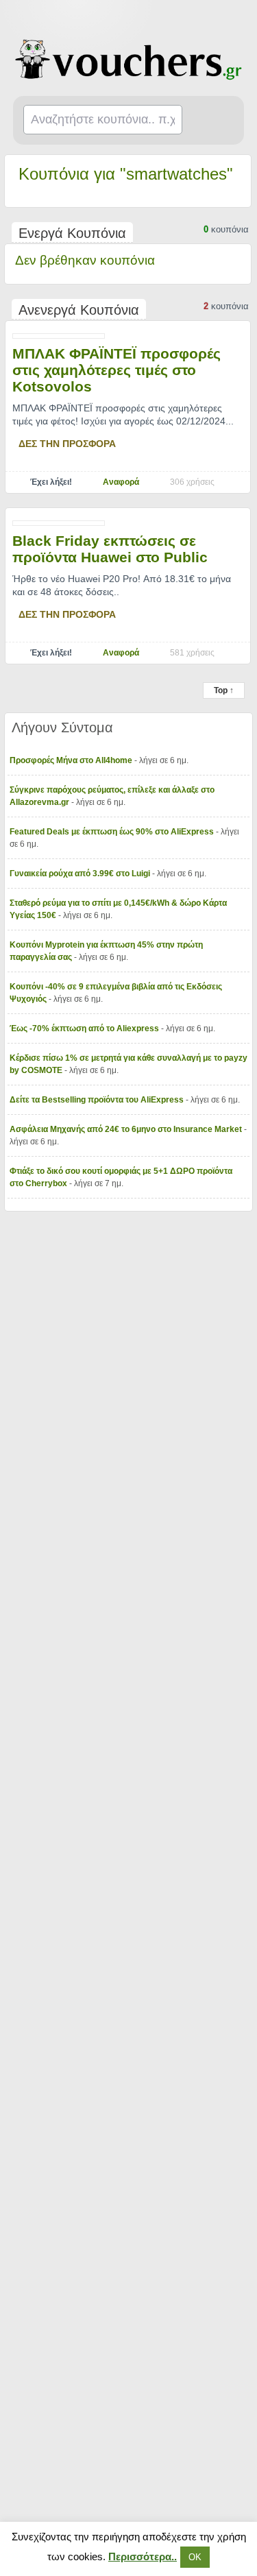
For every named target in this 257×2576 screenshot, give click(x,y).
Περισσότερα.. (143, 2556)
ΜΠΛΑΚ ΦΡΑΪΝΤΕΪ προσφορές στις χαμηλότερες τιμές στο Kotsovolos (117, 370)
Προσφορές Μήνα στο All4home (72, 760)
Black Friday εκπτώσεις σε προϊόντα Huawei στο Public (110, 549)
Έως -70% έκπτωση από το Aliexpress (85, 1028)
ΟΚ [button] (195, 2557)
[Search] (217, 121)
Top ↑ (224, 690)
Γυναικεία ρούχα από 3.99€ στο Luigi (81, 874)
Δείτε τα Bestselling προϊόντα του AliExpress (98, 1100)
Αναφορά (121, 482)
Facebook (238, 18)
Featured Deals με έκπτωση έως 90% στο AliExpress (113, 832)
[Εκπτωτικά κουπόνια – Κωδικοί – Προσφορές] (129, 60)
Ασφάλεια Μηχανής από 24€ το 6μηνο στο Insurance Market (127, 1129)
